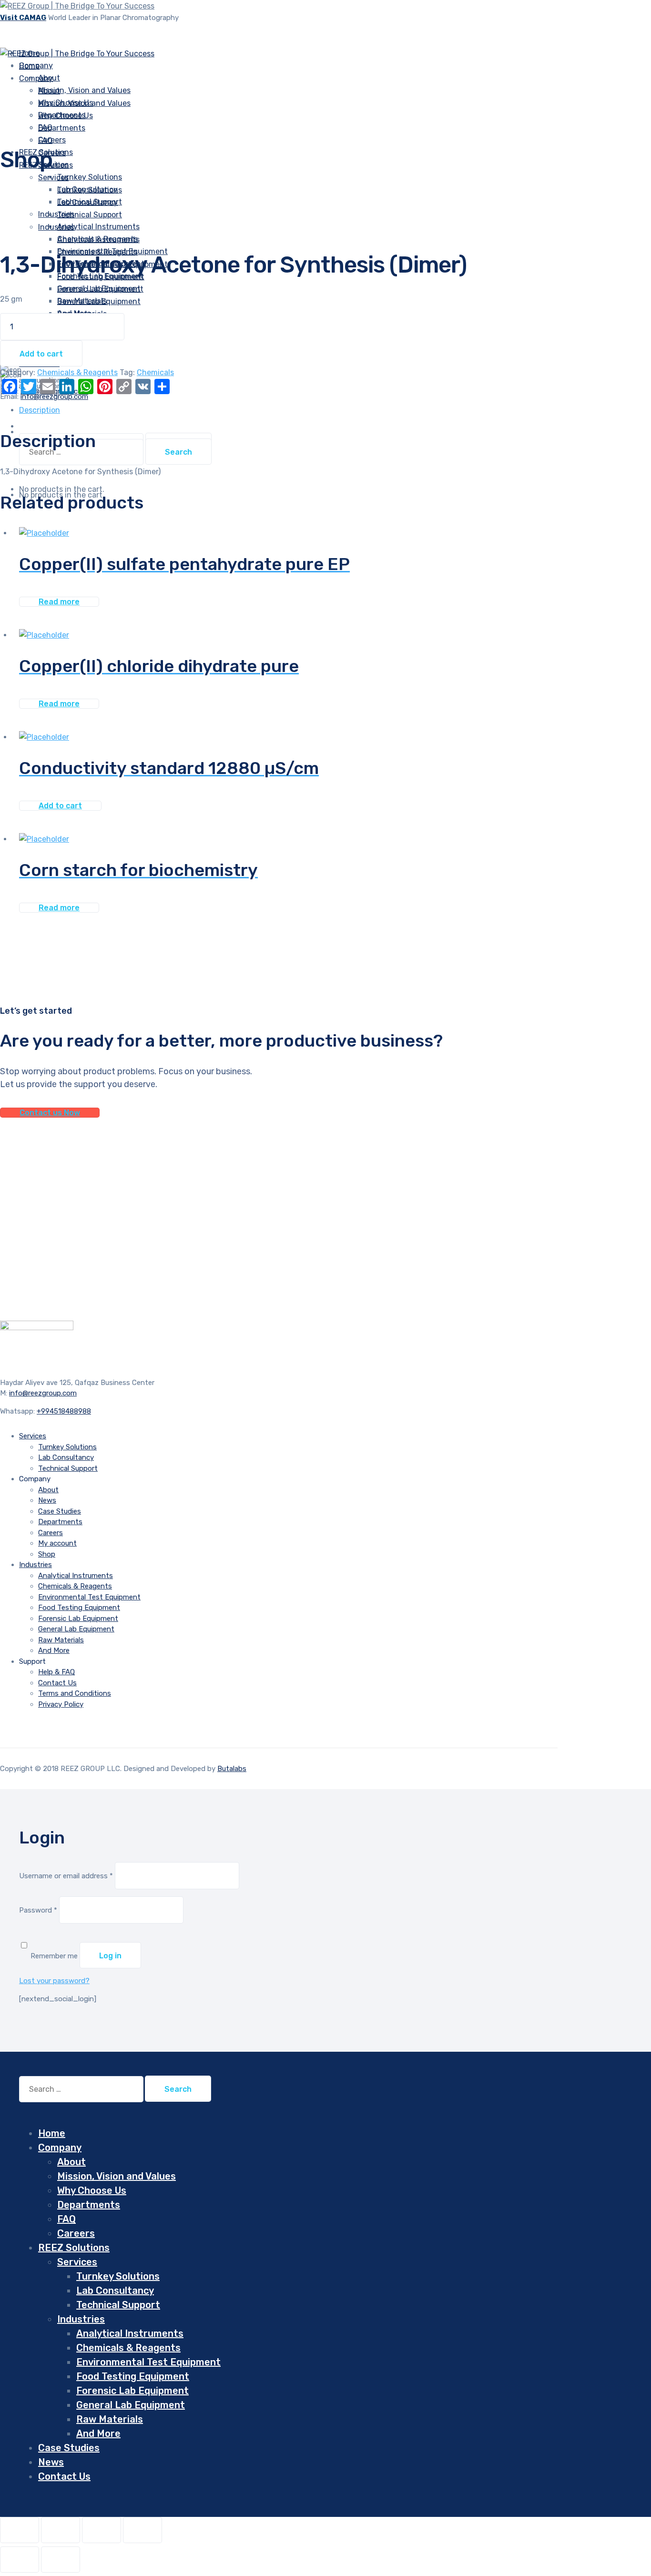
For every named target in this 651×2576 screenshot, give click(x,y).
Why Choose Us (66, 116)
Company (36, 78)
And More (54, 1650)
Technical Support (90, 215)
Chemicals (155, 372)
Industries (56, 214)
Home (52, 2133)
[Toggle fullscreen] (61, 2530)
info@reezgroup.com (43, 1393)
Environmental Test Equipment (89, 1597)
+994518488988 (64, 1411)
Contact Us (57, 1683)
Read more (59, 602)
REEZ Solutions (74, 2248)
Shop (47, 1554)
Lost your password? (54, 1981)
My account (57, 1543)
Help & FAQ (56, 1672)
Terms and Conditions (75, 1693)
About (49, 91)
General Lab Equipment (99, 301)
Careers (51, 1533)
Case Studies (60, 1511)
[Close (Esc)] (142, 2530)
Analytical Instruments (98, 239)
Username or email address (66, 1876)
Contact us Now (50, 1113)
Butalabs (232, 1769)
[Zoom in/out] (20, 2530)
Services (53, 178)
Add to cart (41, 354)
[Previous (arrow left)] (20, 2560)
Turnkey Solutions (90, 177)
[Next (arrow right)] (61, 2560)
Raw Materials (61, 1640)
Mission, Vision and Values (84, 90)
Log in (110, 1956)
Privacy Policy (61, 1704)
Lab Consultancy (87, 202)
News (47, 1500)
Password (38, 1910)
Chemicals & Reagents (97, 252)
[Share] (102, 2530)
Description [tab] (40, 410)
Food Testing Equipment (79, 1608)
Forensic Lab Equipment (100, 289)
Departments (62, 128)
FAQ (45, 140)
